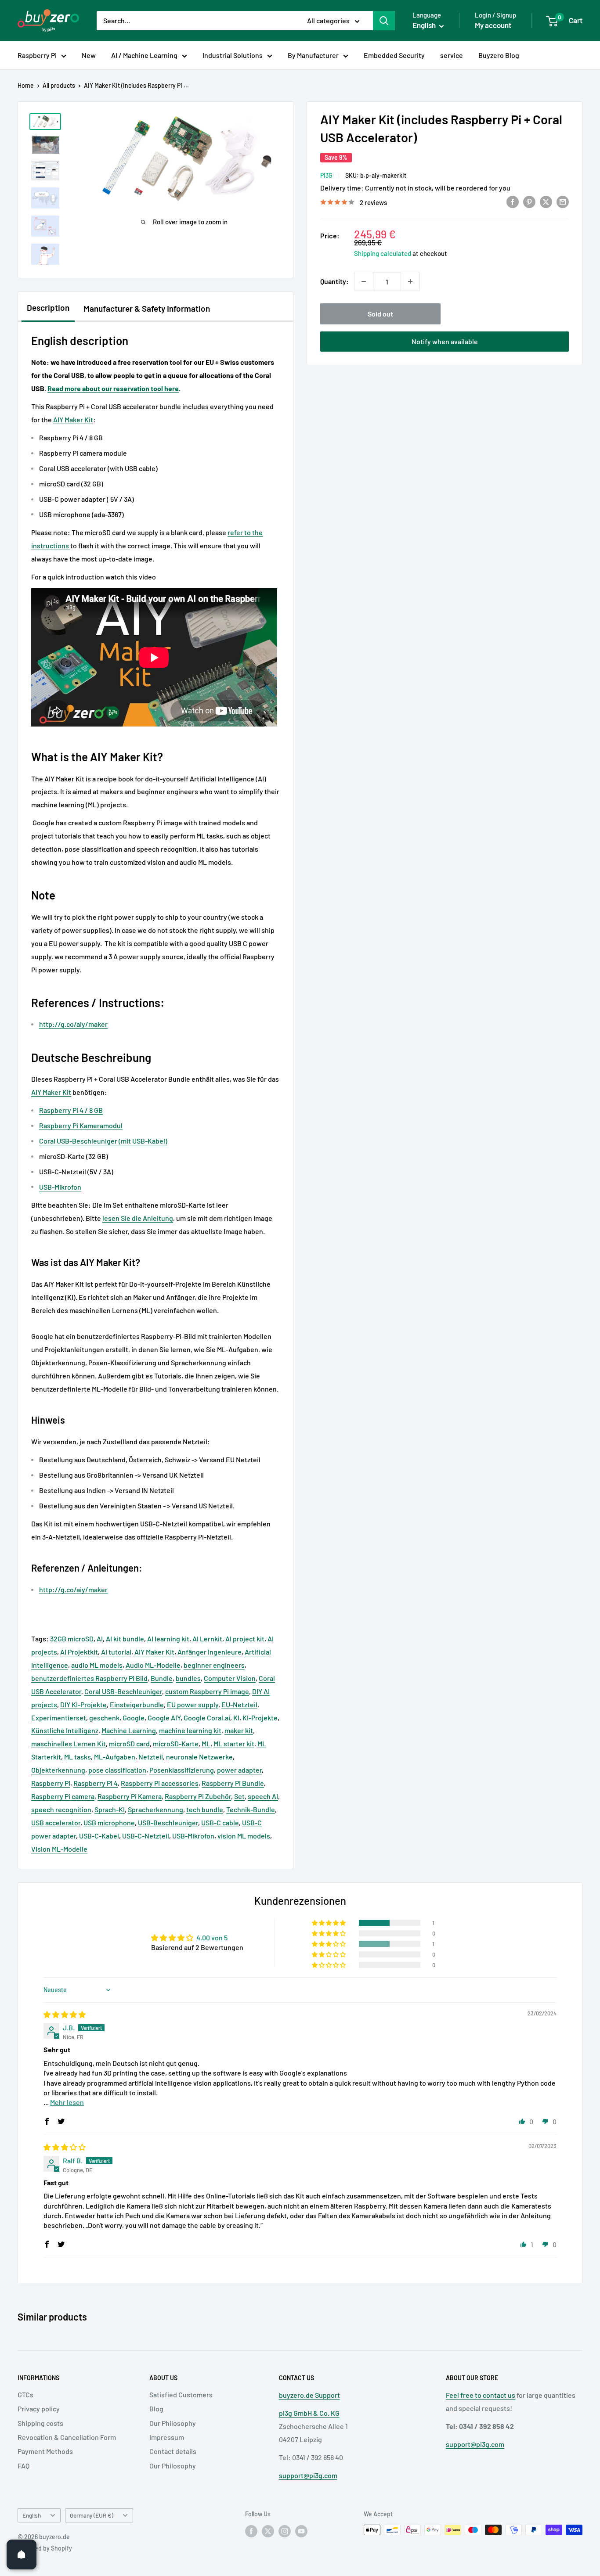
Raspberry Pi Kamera (130, 1796)
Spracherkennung (155, 1809)
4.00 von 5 (212, 1937)
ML (206, 1743)
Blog (156, 2409)
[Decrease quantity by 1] (364, 281)
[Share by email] (563, 201)
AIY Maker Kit (73, 419)
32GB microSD (72, 1639)
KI (236, 1718)
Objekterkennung (58, 1770)
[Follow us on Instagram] (285, 2531)
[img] (65, 2014)
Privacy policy (39, 2409)
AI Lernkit (207, 1639)
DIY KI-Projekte (83, 1704)
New (89, 55)
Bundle (162, 1678)
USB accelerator (56, 1822)
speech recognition (61, 1809)
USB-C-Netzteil (146, 1836)
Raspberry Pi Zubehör (198, 1796)
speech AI (263, 1796)
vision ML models (244, 1836)
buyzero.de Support (309, 2395)
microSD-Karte (176, 1743)
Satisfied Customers (181, 2394)
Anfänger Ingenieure (210, 1652)
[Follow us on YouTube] (301, 2531)
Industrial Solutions (233, 55)
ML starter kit (234, 1743)
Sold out (380, 314)
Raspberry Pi (37, 55)
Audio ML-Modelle (153, 1665)
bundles (188, 1678)
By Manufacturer (313, 55)
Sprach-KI (110, 1809)
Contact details (173, 2451)
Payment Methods (45, 2451)
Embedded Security (394, 55)
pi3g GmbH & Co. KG (309, 2413)
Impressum (167, 2437)
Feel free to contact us (481, 2395)
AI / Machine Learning (144, 55)
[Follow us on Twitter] (268, 2531)
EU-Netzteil (239, 1704)
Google (134, 1718)
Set (239, 1796)
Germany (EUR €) (92, 2515)
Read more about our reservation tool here (113, 388)
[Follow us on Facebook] (251, 2531)
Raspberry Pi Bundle (233, 1783)
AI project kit (245, 1639)
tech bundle (205, 1809)
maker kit (239, 1730)
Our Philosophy (173, 2423)
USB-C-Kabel (99, 1836)
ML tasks (78, 1757)
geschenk (104, 1718)
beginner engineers (214, 1665)
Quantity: (334, 281)
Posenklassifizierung (182, 1770)
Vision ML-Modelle (59, 1849)
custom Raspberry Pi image (207, 1691)
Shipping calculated (383, 253)
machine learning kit (190, 1730)
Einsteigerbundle (137, 1704)
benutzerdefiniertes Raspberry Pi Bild (89, 1678)
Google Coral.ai (207, 1718)
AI (100, 1639)
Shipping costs (40, 2423)
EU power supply (193, 1704)
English (32, 2515)
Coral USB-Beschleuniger (123, 1691)
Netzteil (151, 1757)
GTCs (25, 2394)
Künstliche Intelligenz (65, 1730)
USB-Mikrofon (193, 1836)
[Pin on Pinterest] (529, 201)
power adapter (239, 1770)
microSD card (129, 1743)
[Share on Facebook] (513, 201)
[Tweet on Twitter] (546, 201)
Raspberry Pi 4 (96, 1783)
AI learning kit (168, 1639)
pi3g (326, 175)
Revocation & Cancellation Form (67, 2437)
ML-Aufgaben (115, 1757)
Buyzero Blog (499, 55)
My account (493, 25)
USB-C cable (220, 1822)
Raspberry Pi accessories (160, 1783)
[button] (329, 1923)
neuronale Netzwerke (199, 1757)
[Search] (384, 21)
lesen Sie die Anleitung (138, 1218)
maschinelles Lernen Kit (69, 1743)
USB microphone (109, 1822)
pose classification (117, 1770)
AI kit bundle (125, 1639)
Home (26, 85)
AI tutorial (116, 1652)
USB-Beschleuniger (168, 1822)
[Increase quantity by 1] (410, 281)
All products (59, 85)
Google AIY (164, 1718)
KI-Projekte (260, 1718)
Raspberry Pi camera (63, 1796)
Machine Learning (129, 1730)
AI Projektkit (79, 1652)
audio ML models (97, 1665)
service (452, 55)
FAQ (23, 2466)
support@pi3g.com (308, 2475)
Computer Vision (230, 1678)
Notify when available (445, 341)
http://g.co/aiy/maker (73, 1024)
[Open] (22, 2554)
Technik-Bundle (251, 1809)
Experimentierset (59, 1718)
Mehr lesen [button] (67, 2102)
